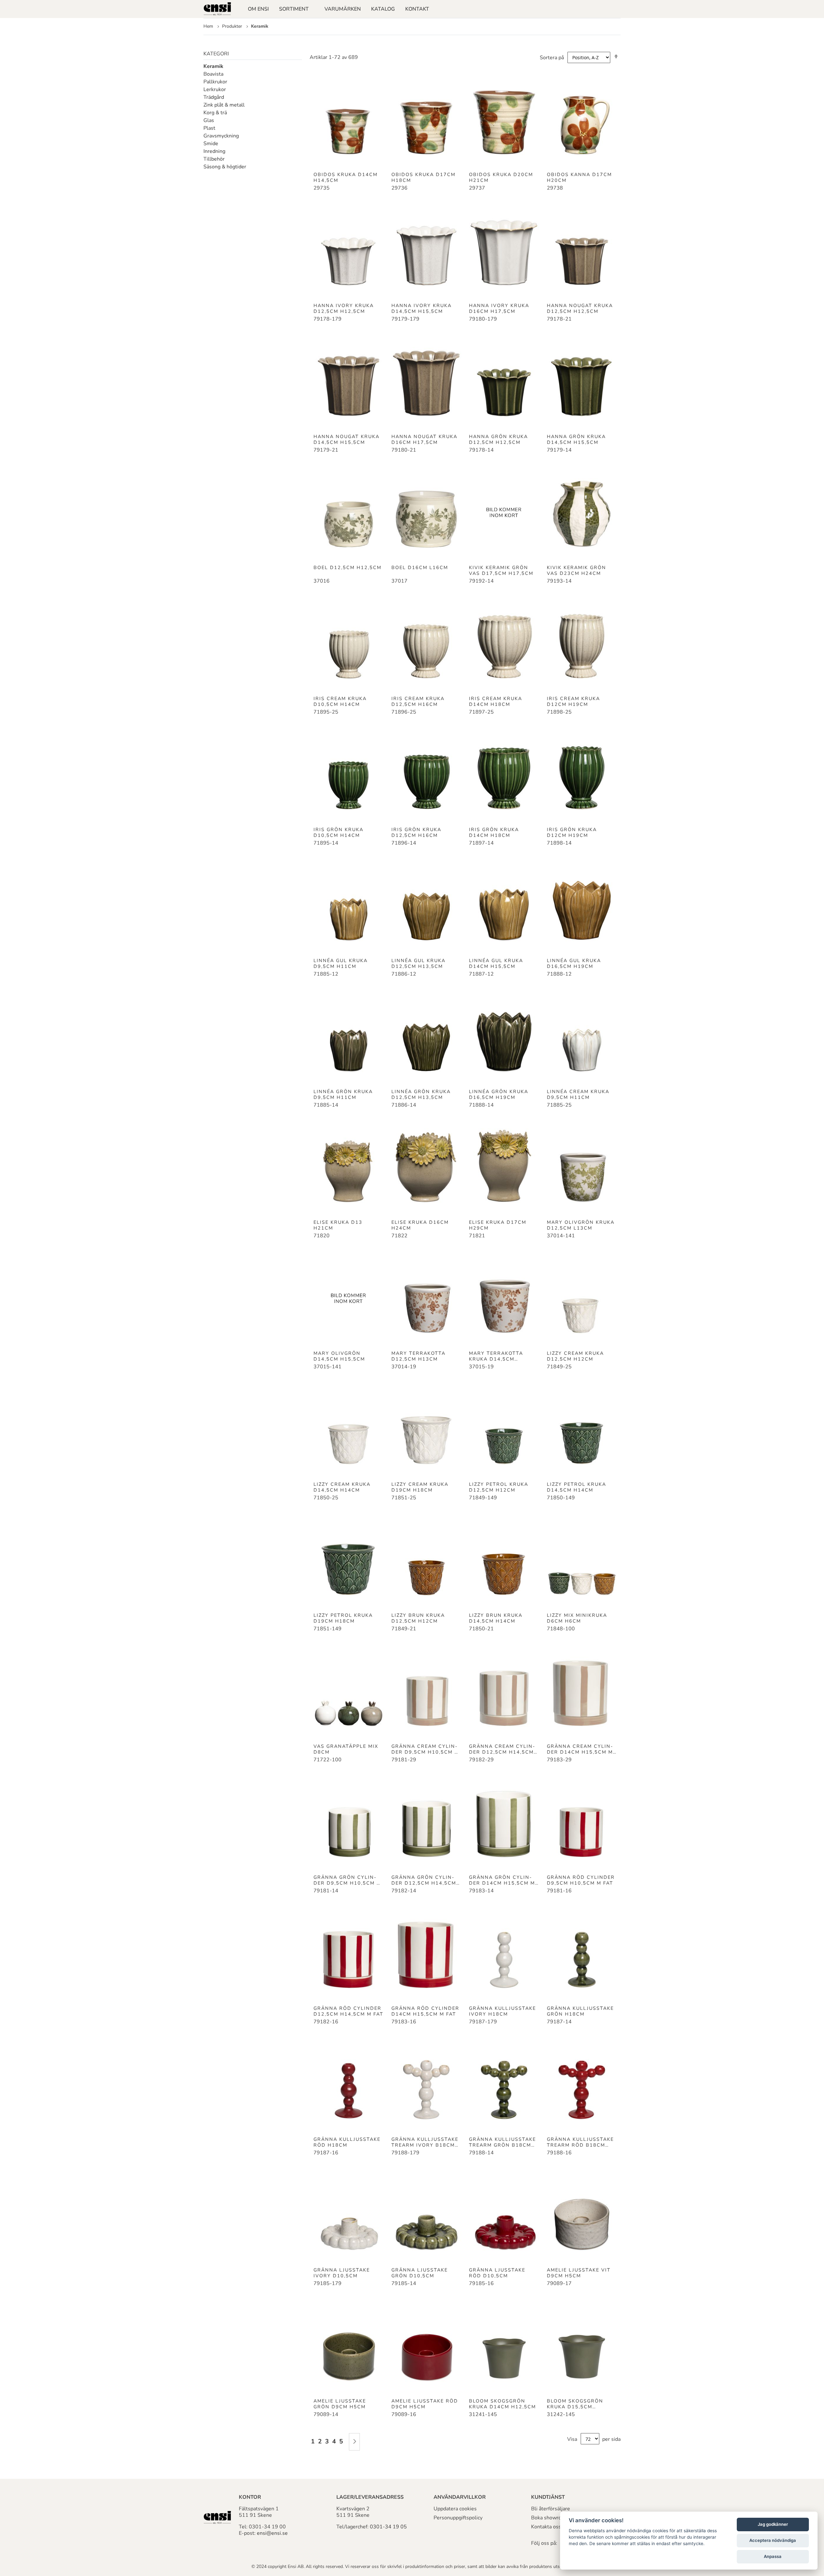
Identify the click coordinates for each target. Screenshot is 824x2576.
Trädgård (214, 97)
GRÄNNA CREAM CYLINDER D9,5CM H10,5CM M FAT (425, 1749)
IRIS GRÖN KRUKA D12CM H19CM (572, 832)
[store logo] (217, 9)
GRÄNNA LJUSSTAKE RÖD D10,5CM (497, 2273)
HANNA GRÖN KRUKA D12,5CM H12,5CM (498, 439)
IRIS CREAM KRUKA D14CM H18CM (496, 701)
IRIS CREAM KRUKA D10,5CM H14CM (340, 701)
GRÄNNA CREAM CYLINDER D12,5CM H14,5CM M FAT (502, 1749)
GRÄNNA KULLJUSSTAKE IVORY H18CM (502, 2011)
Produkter (233, 26)
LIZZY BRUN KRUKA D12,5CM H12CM (418, 1618)
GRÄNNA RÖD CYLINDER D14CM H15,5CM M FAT (425, 2011)
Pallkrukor (215, 82)
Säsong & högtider (225, 167)
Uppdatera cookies (455, 2509)
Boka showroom (550, 2518)
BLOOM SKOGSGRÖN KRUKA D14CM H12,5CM (502, 2404)
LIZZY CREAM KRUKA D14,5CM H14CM (342, 1487)
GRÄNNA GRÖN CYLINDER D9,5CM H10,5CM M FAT (347, 1880)
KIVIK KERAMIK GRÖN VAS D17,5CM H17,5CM (501, 570)
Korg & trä (215, 113)
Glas (209, 120)
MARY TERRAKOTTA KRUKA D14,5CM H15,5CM (496, 1356)
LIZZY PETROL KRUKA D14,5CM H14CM (576, 1487)
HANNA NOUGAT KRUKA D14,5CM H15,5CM (346, 439)
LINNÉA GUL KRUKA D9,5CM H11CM (341, 963)
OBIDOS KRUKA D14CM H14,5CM (346, 177)
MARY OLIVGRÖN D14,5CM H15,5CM (339, 1356)
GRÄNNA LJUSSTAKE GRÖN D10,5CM (420, 2273)
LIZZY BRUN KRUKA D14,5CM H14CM (496, 1618)
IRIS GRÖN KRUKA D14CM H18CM (494, 832)
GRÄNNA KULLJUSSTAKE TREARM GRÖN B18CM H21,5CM (502, 2142)
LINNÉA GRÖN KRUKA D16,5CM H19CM (499, 1094)
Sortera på (552, 58)
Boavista (213, 74)
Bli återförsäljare (551, 2509)
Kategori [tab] (216, 54)
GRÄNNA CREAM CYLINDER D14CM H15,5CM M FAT (580, 1749)
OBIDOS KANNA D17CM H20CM (579, 177)
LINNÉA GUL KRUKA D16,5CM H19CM (574, 963)
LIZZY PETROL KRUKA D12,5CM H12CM (499, 1487)
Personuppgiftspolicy (458, 2518)
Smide (211, 144)
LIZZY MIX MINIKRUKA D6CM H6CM (577, 1618)
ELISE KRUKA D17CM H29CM (498, 1225)
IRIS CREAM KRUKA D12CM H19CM (573, 701)
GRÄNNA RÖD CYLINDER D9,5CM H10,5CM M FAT (581, 1880)
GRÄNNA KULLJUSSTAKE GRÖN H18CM (580, 2011)
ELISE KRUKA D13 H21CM (338, 1225)
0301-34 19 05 (388, 2527)
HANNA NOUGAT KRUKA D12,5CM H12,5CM (580, 308)
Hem (209, 26)
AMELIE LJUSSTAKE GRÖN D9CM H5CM (340, 2404)
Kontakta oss (546, 2527)
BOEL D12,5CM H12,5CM (347, 567)
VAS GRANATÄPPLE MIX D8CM (346, 1749)
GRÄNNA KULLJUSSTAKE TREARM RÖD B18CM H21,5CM (580, 2142)
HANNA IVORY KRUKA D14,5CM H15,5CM (421, 308)
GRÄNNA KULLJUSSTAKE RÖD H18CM (347, 2142)
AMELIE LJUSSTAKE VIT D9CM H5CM (579, 2273)
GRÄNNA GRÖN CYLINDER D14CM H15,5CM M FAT (502, 1880)
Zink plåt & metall (224, 105)
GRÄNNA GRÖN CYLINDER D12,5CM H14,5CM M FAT (424, 1880)
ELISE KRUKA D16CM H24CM (420, 1225)
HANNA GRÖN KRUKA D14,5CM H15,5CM (576, 439)
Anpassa (773, 2556)
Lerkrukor (215, 89)
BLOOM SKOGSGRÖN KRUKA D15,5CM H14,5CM (575, 2404)
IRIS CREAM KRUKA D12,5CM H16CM (418, 701)
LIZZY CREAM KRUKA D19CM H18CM (420, 1487)
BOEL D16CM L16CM (420, 567)
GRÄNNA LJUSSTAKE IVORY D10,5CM (342, 2273)
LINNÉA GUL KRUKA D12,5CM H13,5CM (418, 963)
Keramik (213, 66)
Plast (209, 128)
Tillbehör (214, 159)
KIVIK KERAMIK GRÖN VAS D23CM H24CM (576, 570)
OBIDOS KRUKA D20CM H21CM (501, 177)
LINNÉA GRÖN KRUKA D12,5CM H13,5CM (421, 1094)
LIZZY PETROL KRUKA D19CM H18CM (343, 1618)
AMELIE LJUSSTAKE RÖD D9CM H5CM (425, 2404)
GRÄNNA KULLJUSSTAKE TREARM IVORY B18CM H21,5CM (425, 2142)
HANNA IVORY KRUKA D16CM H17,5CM (499, 308)
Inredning (214, 151)
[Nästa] (354, 2442)
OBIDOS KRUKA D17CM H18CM (423, 177)
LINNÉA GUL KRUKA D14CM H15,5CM (496, 963)
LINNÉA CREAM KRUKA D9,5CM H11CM (578, 1094)
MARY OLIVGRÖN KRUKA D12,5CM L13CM (581, 1225)
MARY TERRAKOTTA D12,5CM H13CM (418, 1356)
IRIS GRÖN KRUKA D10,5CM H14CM (338, 832)
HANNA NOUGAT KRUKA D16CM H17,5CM (424, 439)
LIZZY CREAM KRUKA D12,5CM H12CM (575, 1356)
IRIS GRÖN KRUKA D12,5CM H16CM (416, 832)
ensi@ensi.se (272, 2533)
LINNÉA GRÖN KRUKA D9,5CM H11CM (343, 1094)
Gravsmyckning (221, 136)
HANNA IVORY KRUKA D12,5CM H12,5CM (344, 308)
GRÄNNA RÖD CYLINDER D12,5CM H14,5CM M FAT (348, 2011)
